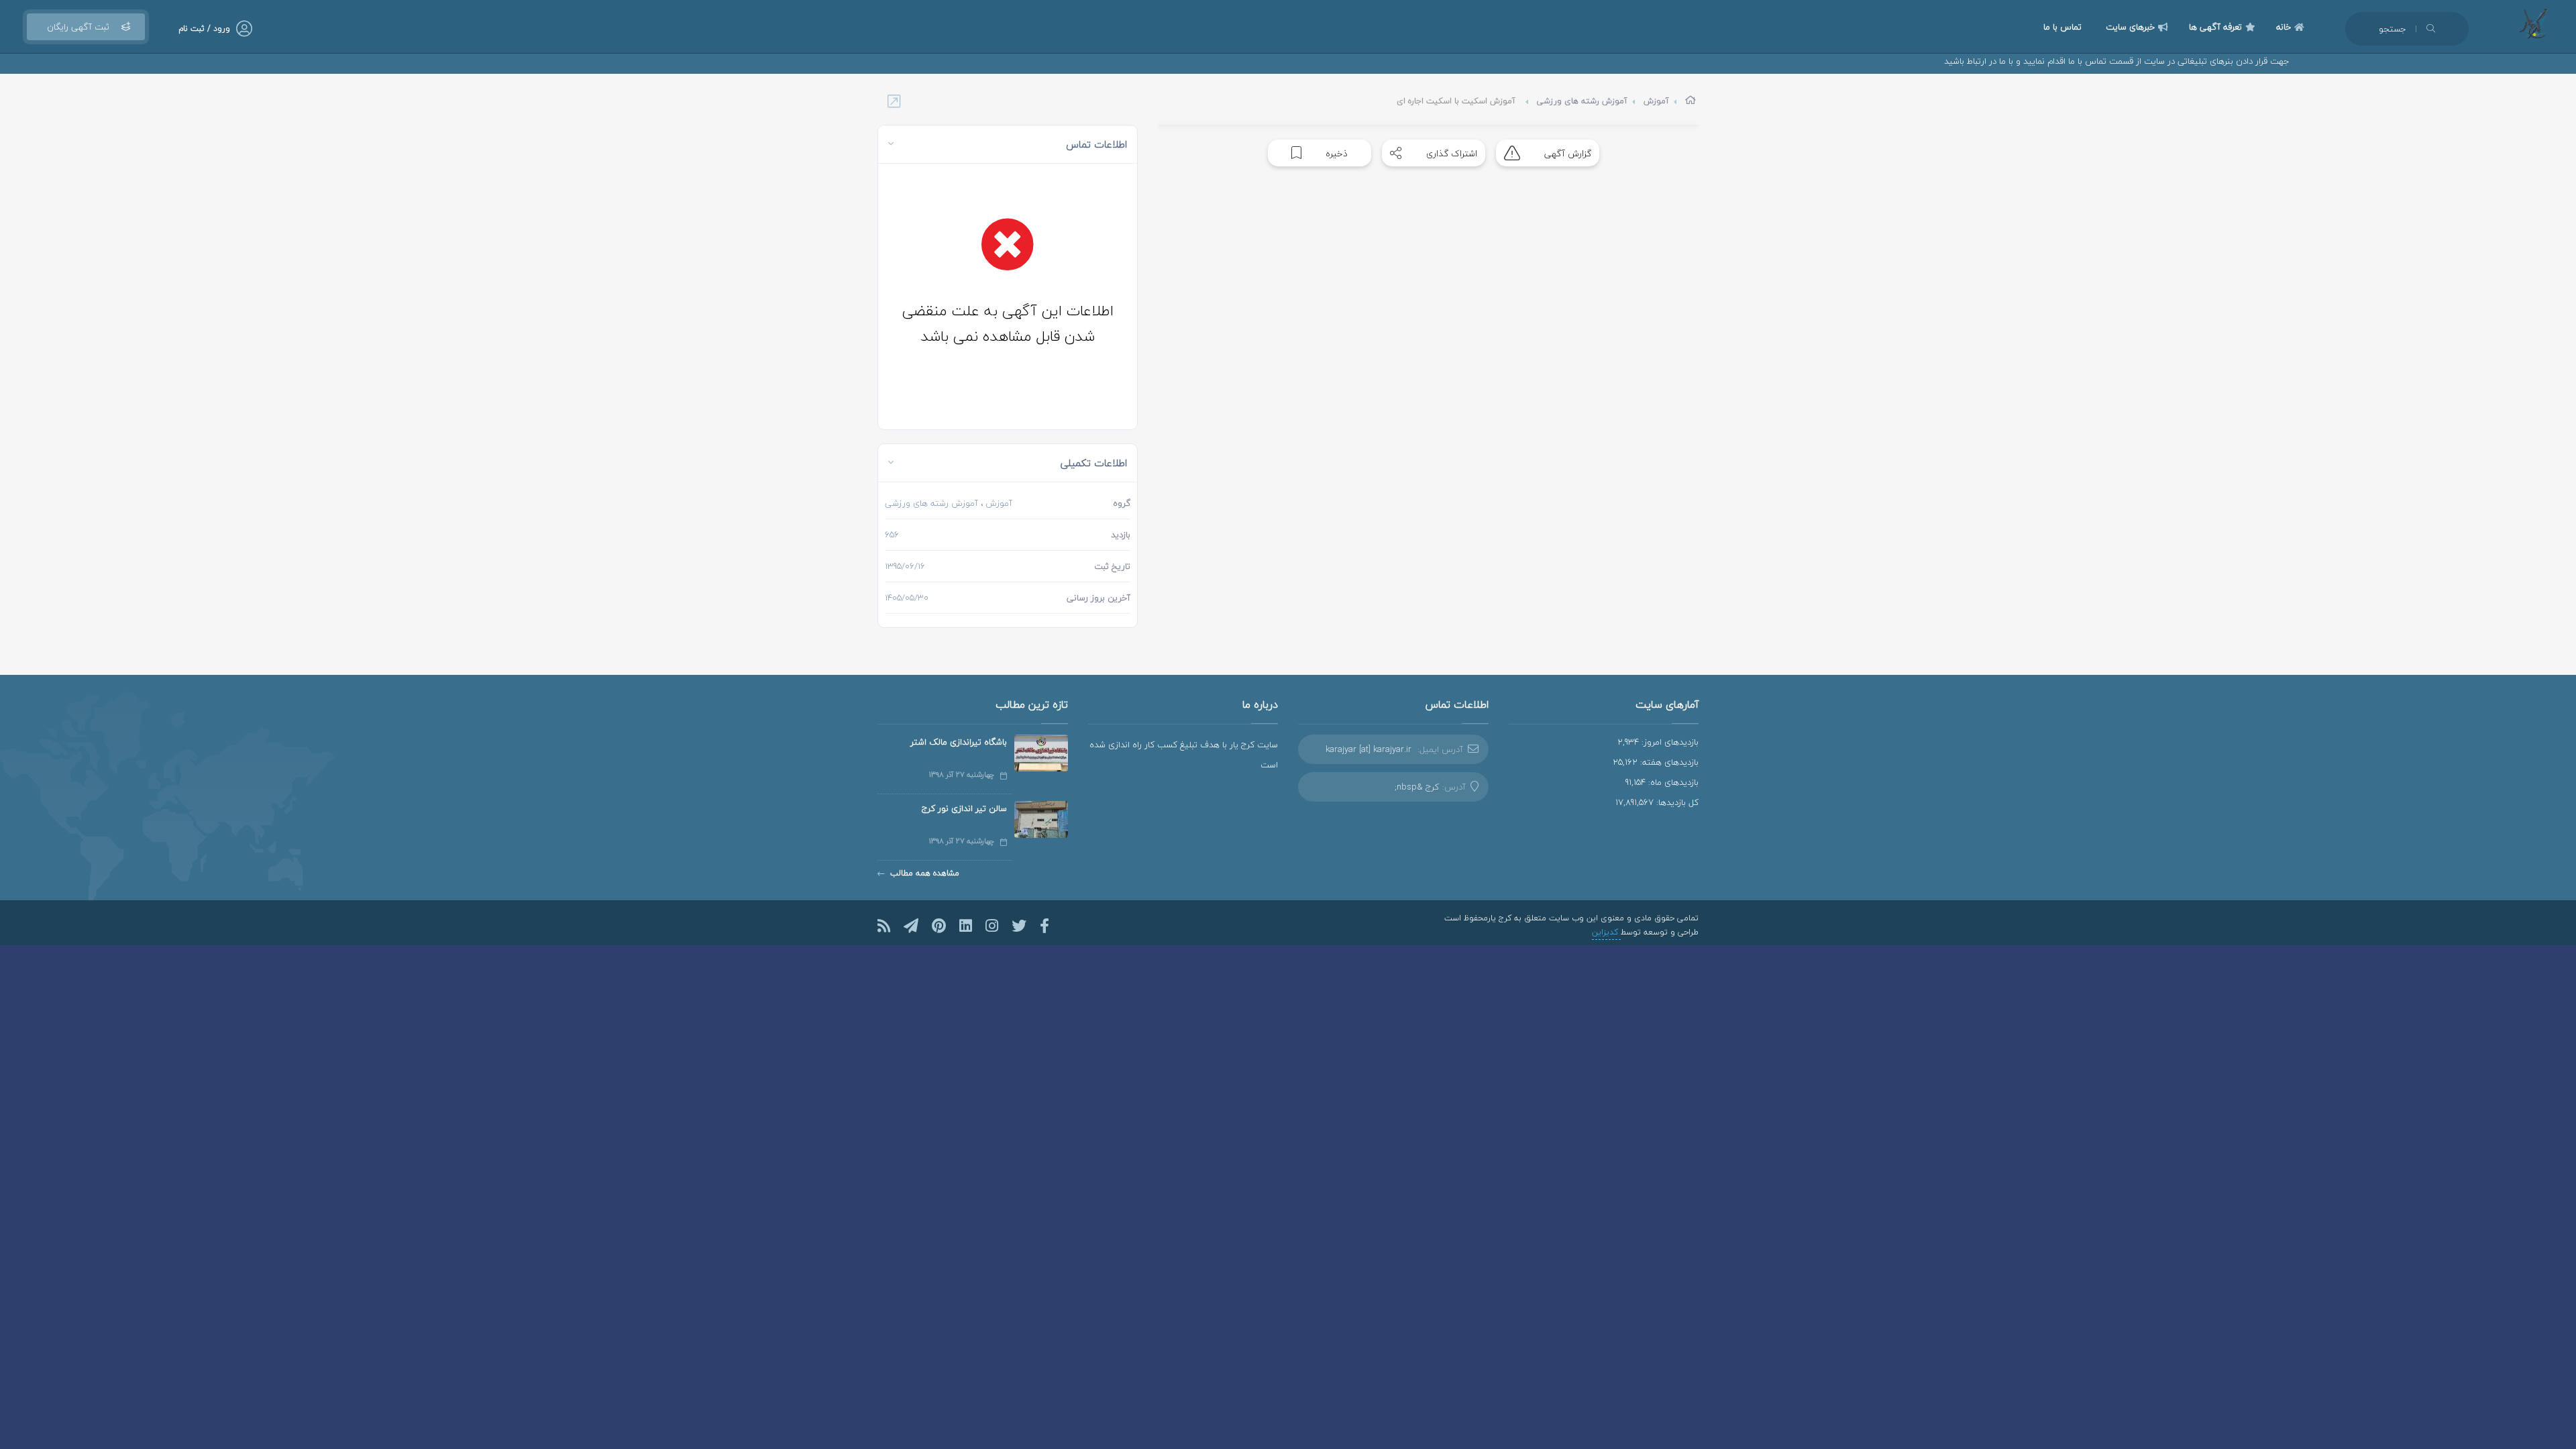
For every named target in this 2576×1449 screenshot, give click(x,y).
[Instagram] (992, 926)
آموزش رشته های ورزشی (1582, 101)
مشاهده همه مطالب (925, 873)
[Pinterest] (939, 926)
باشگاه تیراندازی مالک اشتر (959, 742)
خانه (2284, 27)
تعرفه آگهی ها (2215, 27)
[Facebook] (1044, 926)
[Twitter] (1019, 926)
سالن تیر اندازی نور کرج (964, 808)
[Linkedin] (966, 926)
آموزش (1656, 101)
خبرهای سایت (2130, 27)
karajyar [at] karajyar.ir (1368, 749)
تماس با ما (2062, 27)
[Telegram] (911, 926)
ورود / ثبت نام (204, 29)
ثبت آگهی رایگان (78, 27)
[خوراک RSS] (884, 926)
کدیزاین (1606, 932)
